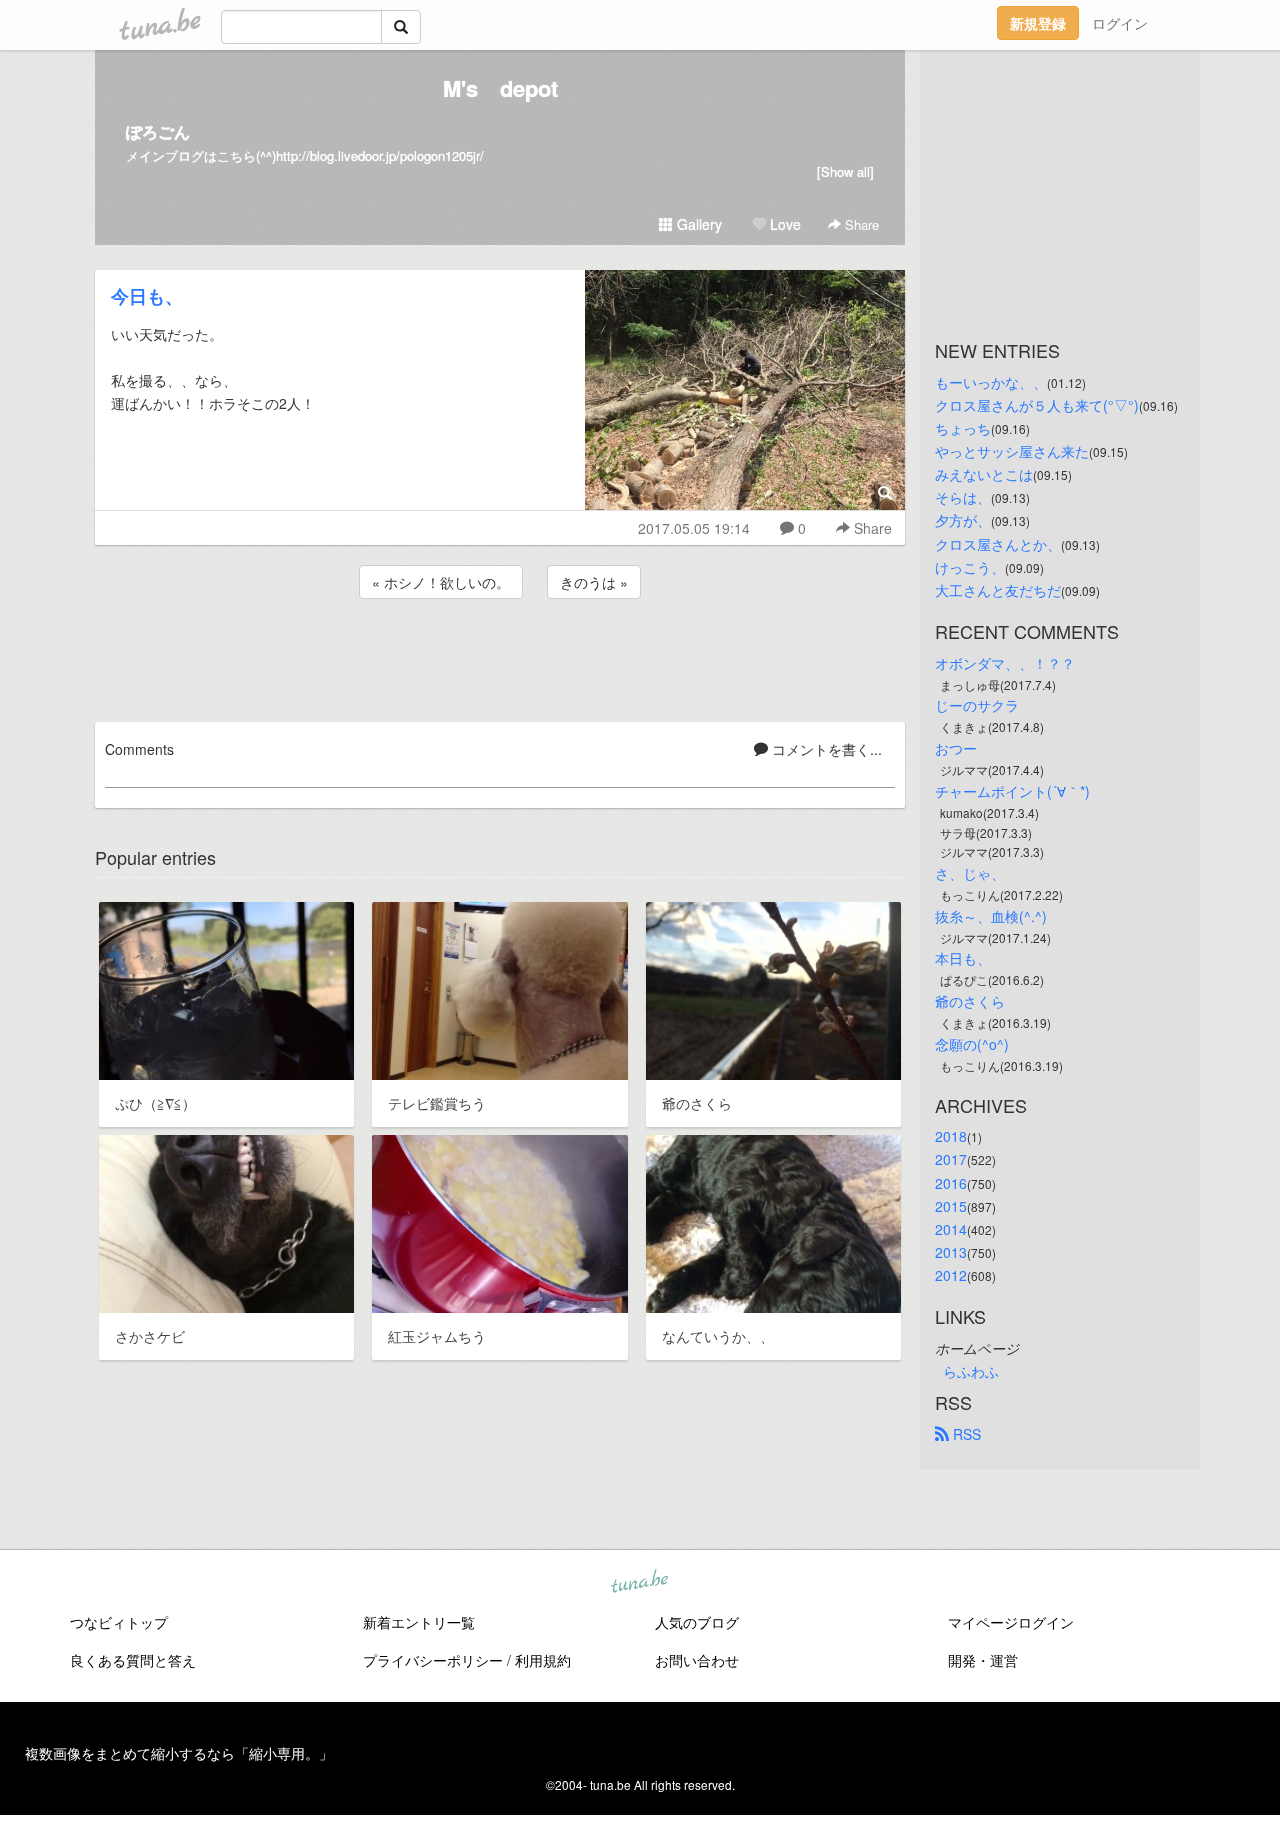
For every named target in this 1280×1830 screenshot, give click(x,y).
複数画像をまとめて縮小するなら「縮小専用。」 (179, 1753)
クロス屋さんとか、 (998, 544)
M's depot (500, 88)
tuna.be (639, 1583)
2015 (951, 1206)
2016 (951, 1183)
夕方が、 (963, 520)
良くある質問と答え (133, 1660)
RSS (965, 1434)
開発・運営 (983, 1660)
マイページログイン (1011, 1622)
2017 (951, 1159)
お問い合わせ (697, 1660)
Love (783, 224)
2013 (951, 1252)
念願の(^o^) (972, 1044)
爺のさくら (970, 1001)
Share (860, 224)
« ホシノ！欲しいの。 (441, 582)
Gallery (697, 224)
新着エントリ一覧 (419, 1622)
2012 (951, 1275)
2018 (951, 1136)
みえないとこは (984, 474)
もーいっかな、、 (991, 382)
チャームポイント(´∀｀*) (1012, 791)
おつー (956, 748)
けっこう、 (970, 567)
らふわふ (971, 1371)
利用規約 (543, 1660)
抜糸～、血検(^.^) (991, 916)
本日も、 (963, 958)
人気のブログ (697, 1622)
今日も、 (147, 296)
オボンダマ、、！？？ (1005, 663)
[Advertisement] (500, 657)
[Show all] (845, 171)
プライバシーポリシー (433, 1660)
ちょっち (963, 428)
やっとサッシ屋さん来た (1012, 451)
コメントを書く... (825, 749)
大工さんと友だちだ (998, 590)
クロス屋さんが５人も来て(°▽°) (1037, 405)
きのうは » (594, 582)
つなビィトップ (119, 1622)
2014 (951, 1229)
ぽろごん (158, 131)
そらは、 (963, 497)
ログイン (1120, 23)
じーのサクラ (977, 705)
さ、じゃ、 (970, 873)
